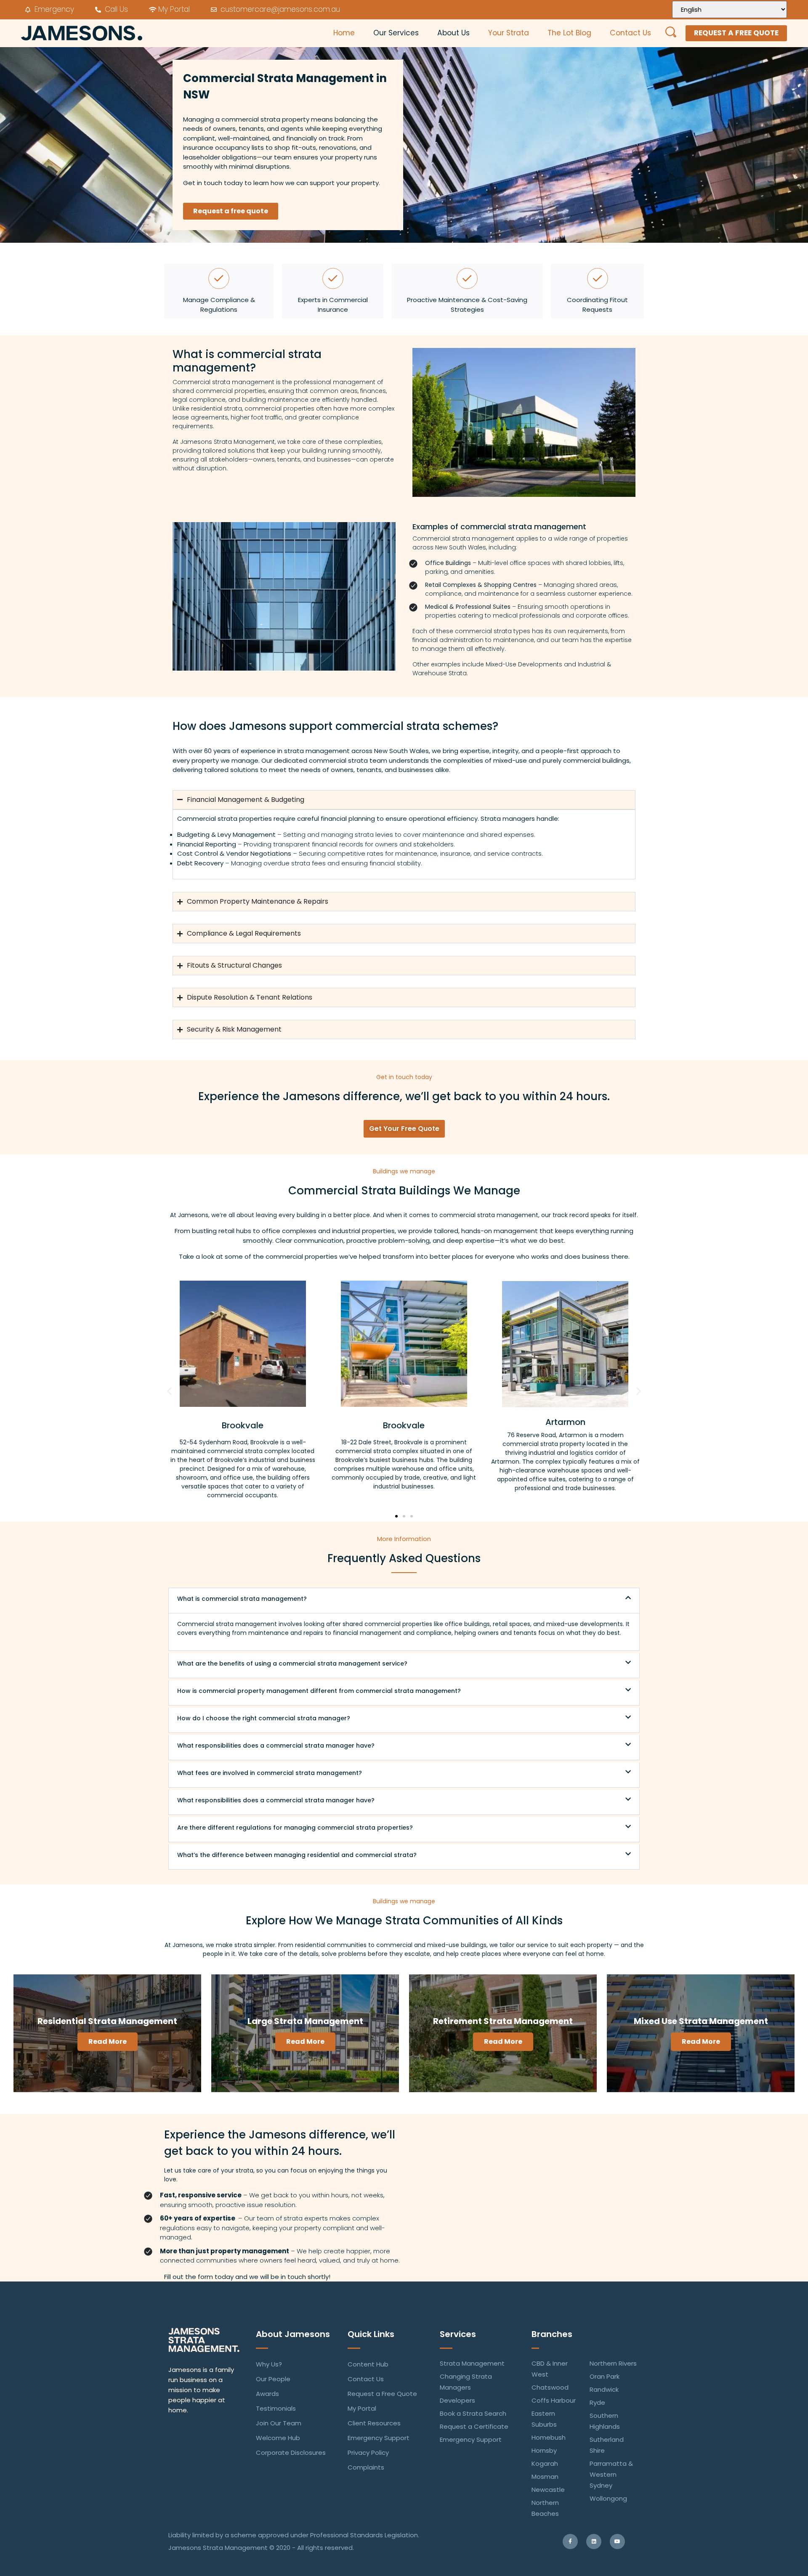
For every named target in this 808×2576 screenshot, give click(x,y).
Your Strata (509, 33)
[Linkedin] (594, 2542)
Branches (552, 2334)
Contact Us (630, 33)
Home (344, 33)
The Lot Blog (569, 33)
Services (458, 2334)
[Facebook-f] (570, 2542)
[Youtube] (617, 2542)
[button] (169, 1391)
